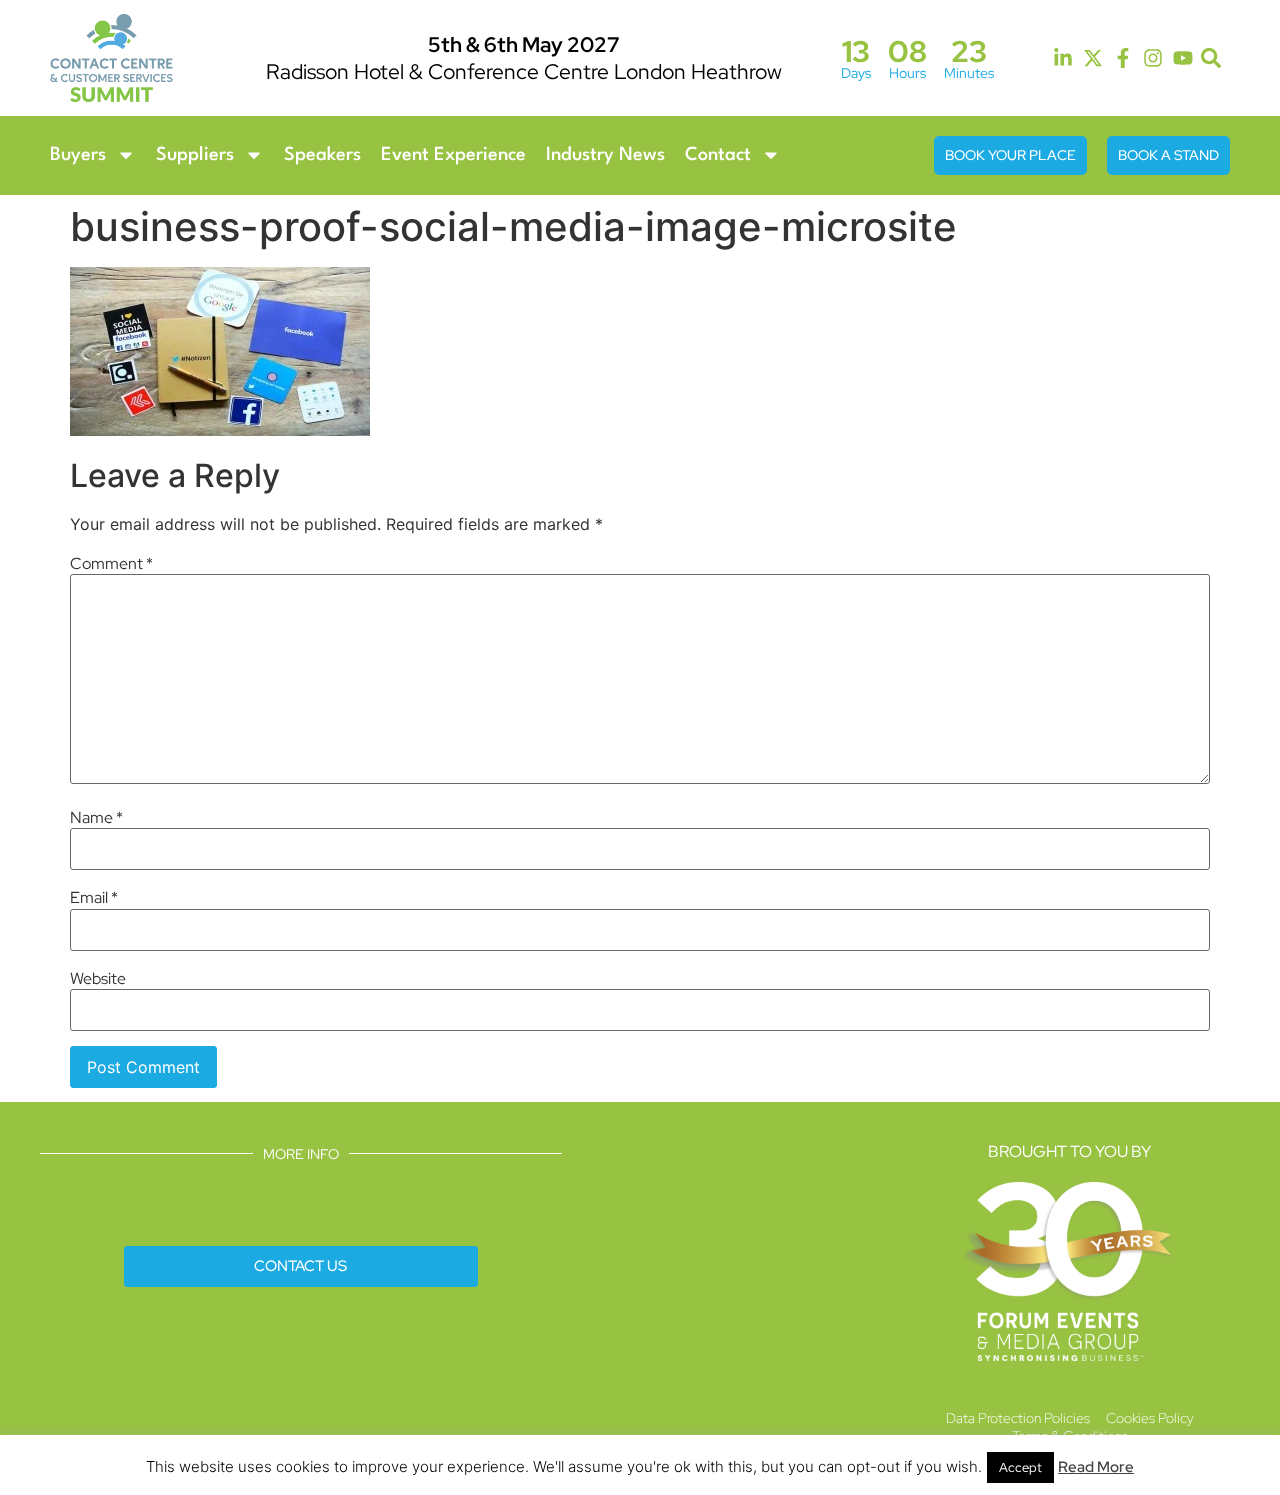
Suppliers (195, 155)
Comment (111, 564)
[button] (1211, 58)
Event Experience (453, 155)
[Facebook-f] (1123, 58)
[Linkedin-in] (1063, 58)
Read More (1096, 1467)
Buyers (78, 155)
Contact (718, 155)
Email (94, 898)
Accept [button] (1020, 1467)
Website (98, 979)
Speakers (322, 155)
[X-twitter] (1093, 58)
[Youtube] (1183, 58)
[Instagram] (1153, 58)
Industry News (605, 155)
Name (96, 818)
